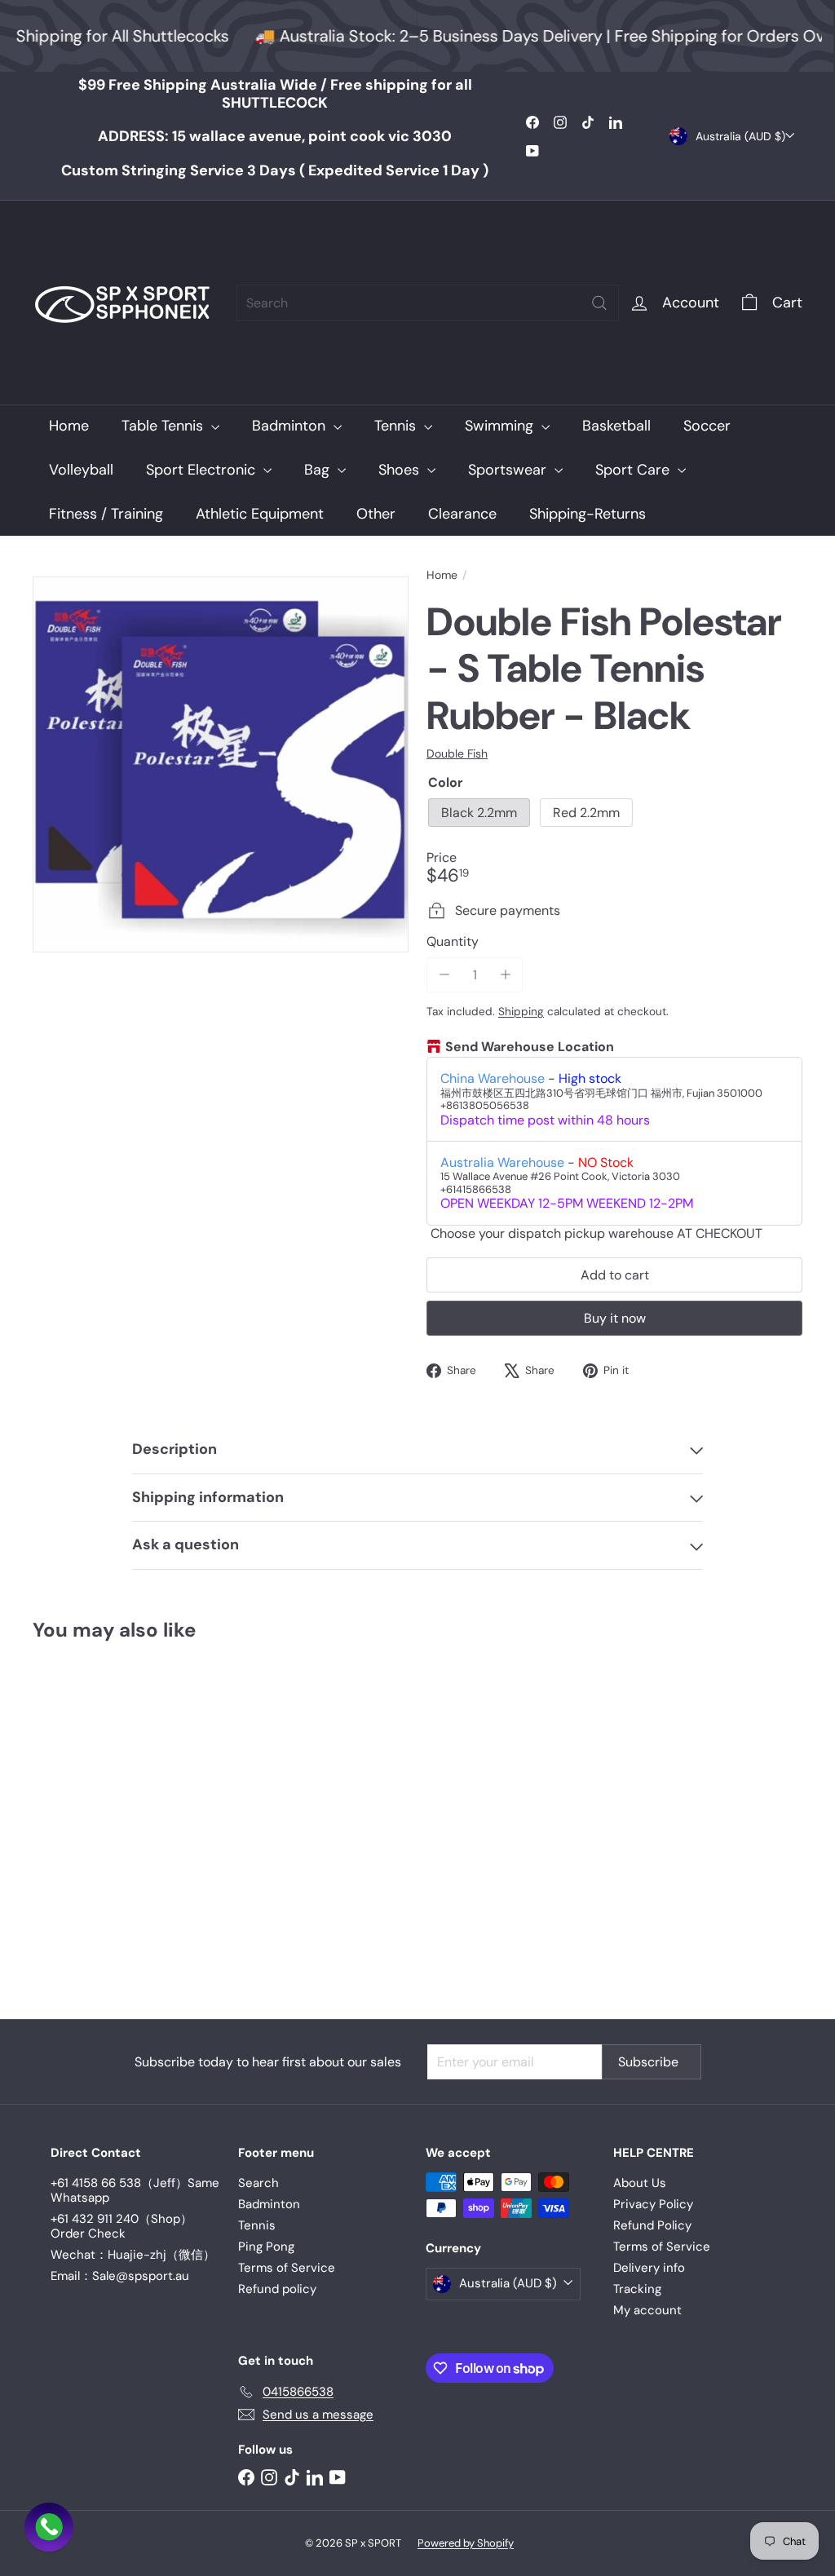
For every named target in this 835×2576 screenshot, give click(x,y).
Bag (319, 470)
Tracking (637, 2289)
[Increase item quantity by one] (505, 975)
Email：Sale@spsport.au (120, 2276)
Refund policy (277, 2289)
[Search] (599, 303)
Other (376, 514)
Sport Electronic (203, 470)
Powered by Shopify (466, 2543)
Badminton (291, 426)
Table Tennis (164, 426)
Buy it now (615, 1318)
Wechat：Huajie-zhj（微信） (133, 2255)
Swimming (501, 426)
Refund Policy (652, 2225)
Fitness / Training (106, 514)
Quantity (453, 941)
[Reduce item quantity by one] (444, 975)
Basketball (616, 426)
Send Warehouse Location (530, 1047)
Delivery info (649, 2268)
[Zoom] (221, 764)
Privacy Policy (653, 2204)
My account (647, 2310)
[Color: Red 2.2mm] (78, 1818)
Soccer (707, 426)
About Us (640, 2183)
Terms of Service (287, 2268)
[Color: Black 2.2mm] (46, 1818)
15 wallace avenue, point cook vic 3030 (275, 136)
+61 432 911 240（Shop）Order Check (121, 2226)
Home (69, 426)
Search (258, 2183)
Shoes (401, 470)
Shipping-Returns (588, 514)
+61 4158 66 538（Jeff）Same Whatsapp (135, 2190)
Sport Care (634, 470)
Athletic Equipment (260, 514)
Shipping (521, 1012)
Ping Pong (266, 2247)
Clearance (462, 514)
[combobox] (428, 303)
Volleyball (81, 470)
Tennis (397, 426)
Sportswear (509, 470)
